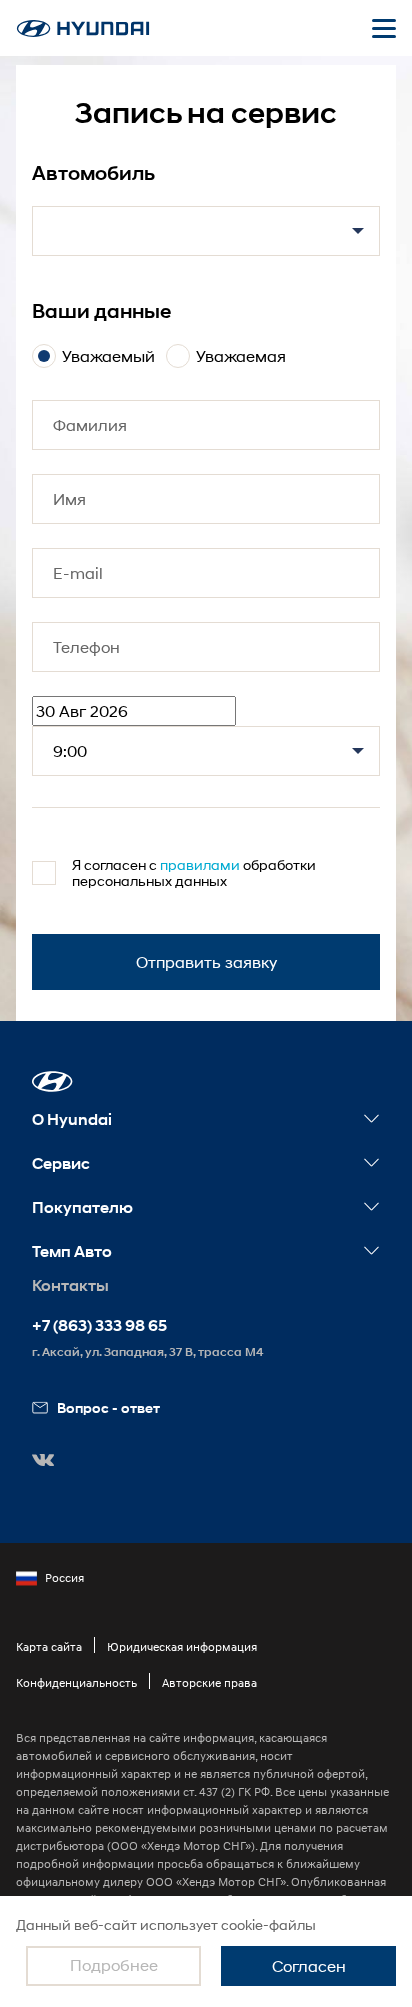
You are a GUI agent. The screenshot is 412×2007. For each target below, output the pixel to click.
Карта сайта (49, 1646)
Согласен (309, 1965)
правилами (200, 864)
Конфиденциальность (76, 1682)
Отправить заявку (206, 961)
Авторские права (209, 1682)
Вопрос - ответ (108, 1407)
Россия (64, 1577)
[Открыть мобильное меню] (384, 28)
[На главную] (83, 28)
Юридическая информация (182, 1646)
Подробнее (114, 1964)
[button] (52, 1081)
